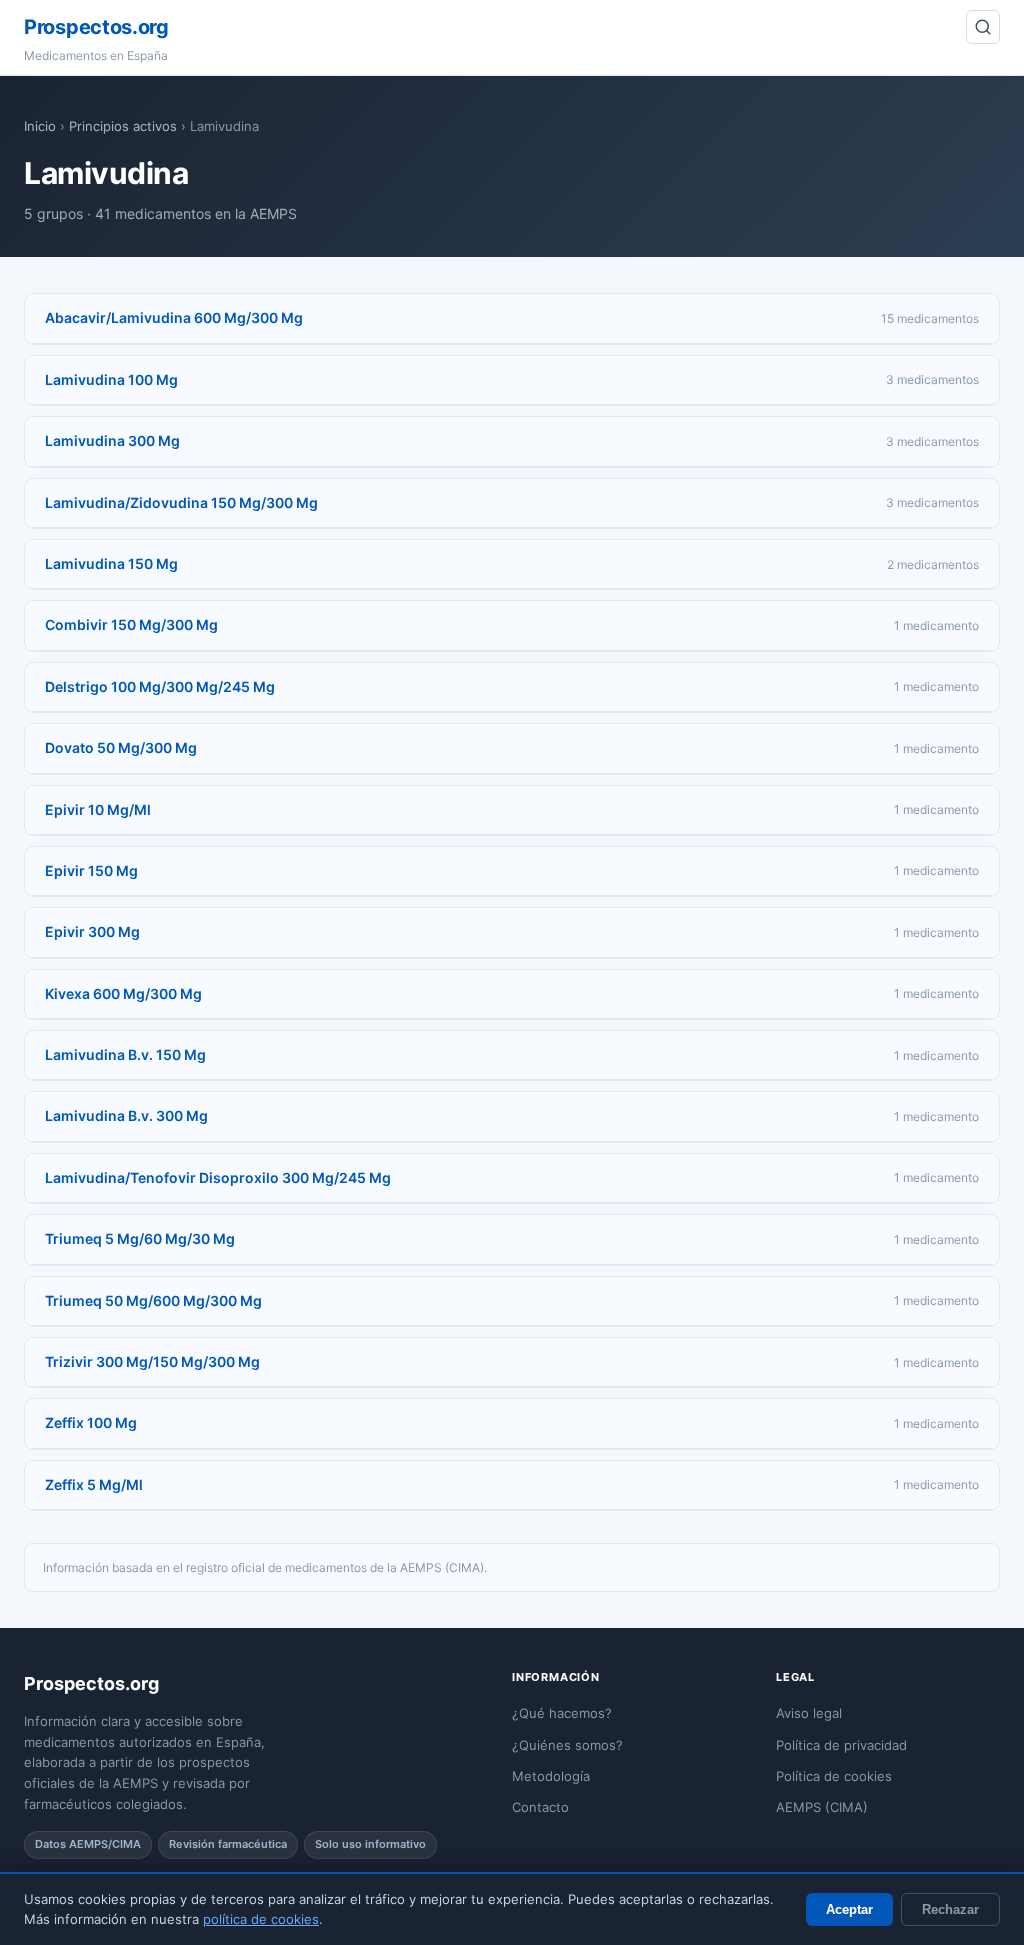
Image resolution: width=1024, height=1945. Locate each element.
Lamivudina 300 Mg (112, 440)
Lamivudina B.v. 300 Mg (126, 1115)
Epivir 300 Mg (92, 931)
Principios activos (123, 126)
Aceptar (849, 1909)
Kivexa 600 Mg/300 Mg (123, 993)
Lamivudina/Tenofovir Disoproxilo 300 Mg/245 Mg (218, 1177)
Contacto (540, 1807)
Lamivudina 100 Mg (111, 379)
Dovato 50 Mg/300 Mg (121, 747)
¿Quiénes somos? (567, 1745)
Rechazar (950, 1909)
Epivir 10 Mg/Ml (98, 809)
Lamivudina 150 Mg (111, 563)
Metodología (551, 1776)
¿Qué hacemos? (562, 1713)
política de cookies (261, 1919)
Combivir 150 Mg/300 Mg (131, 624)
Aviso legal (809, 1713)
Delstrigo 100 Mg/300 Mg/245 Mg (160, 686)
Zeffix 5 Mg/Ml (94, 1484)
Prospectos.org (96, 27)
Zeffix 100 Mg (91, 1422)
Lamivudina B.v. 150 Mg (125, 1054)
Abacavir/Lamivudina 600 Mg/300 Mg (174, 317)
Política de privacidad (841, 1745)
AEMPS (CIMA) (822, 1807)
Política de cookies (834, 1776)
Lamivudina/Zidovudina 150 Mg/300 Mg (181, 502)
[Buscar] (983, 27)
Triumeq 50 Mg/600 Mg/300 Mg (153, 1300)
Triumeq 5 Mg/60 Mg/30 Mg (140, 1238)
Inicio (40, 126)
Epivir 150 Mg (91, 870)
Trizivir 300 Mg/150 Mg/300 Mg (152, 1361)
